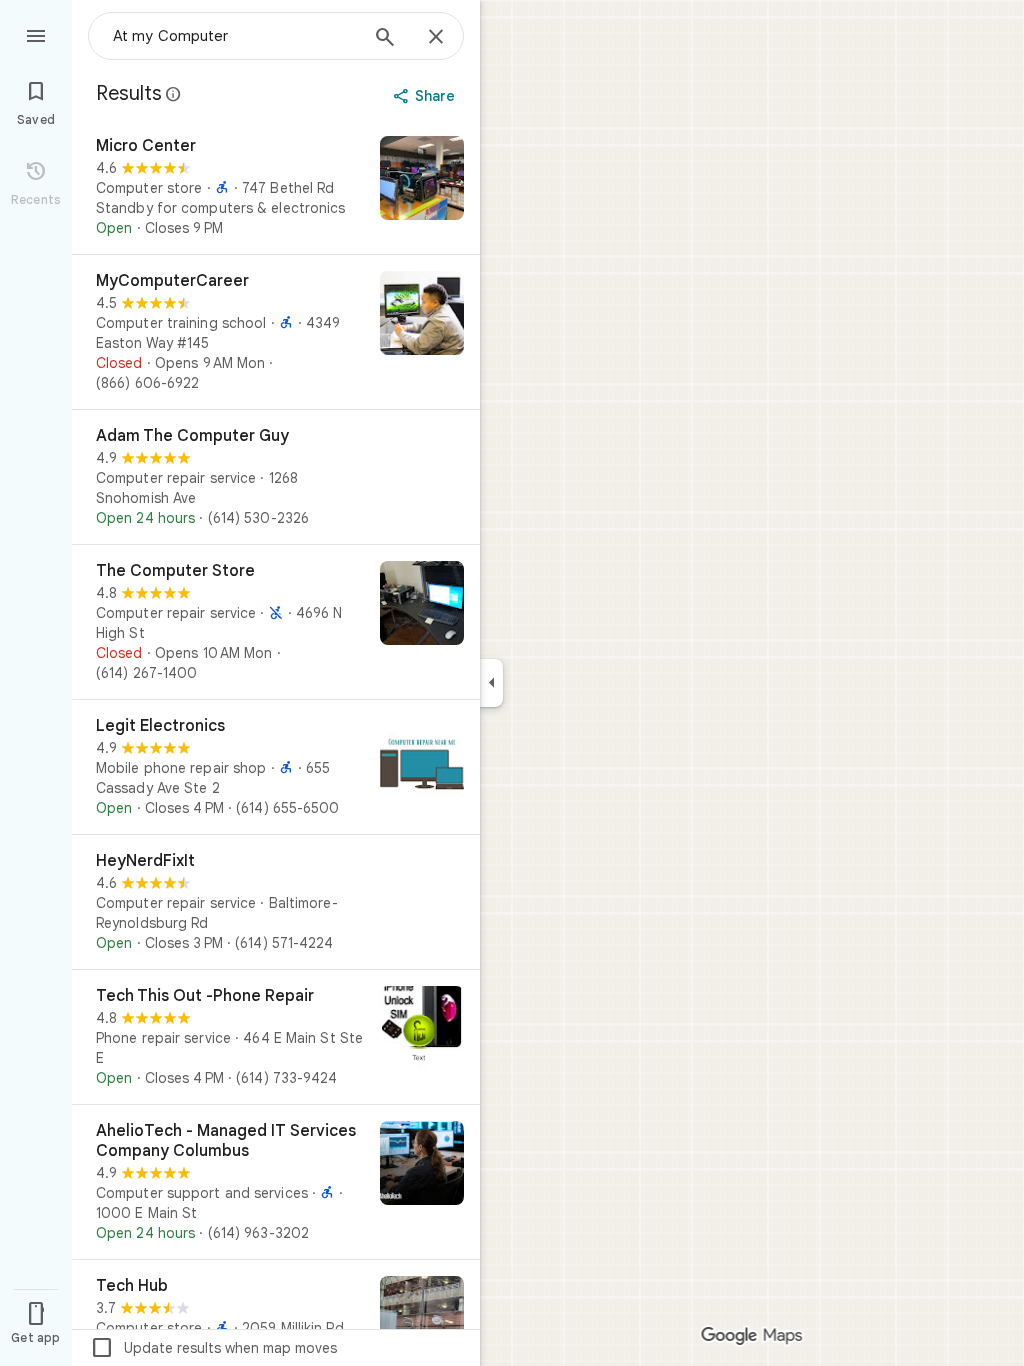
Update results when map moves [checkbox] (213, 1348)
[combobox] (235, 36)
